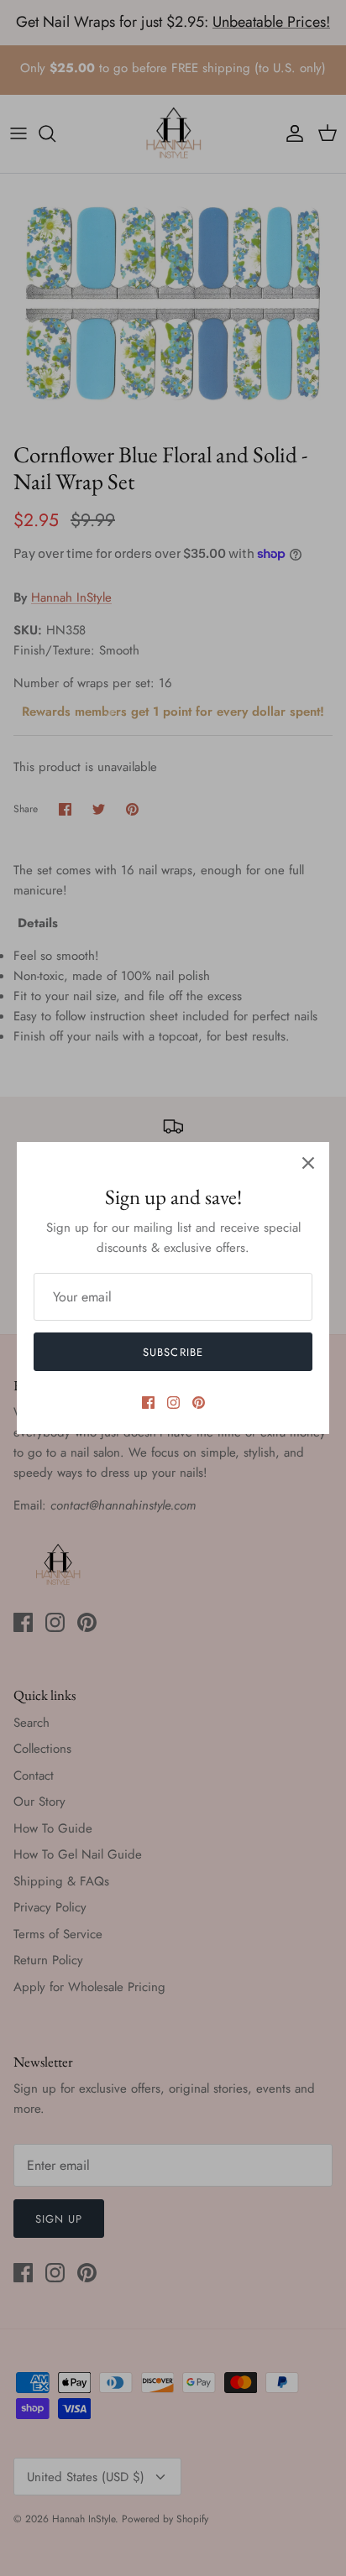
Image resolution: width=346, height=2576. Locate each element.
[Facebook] (148, 1403)
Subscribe (173, 1352)
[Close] (308, 1163)
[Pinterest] (199, 1403)
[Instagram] (173, 1403)
